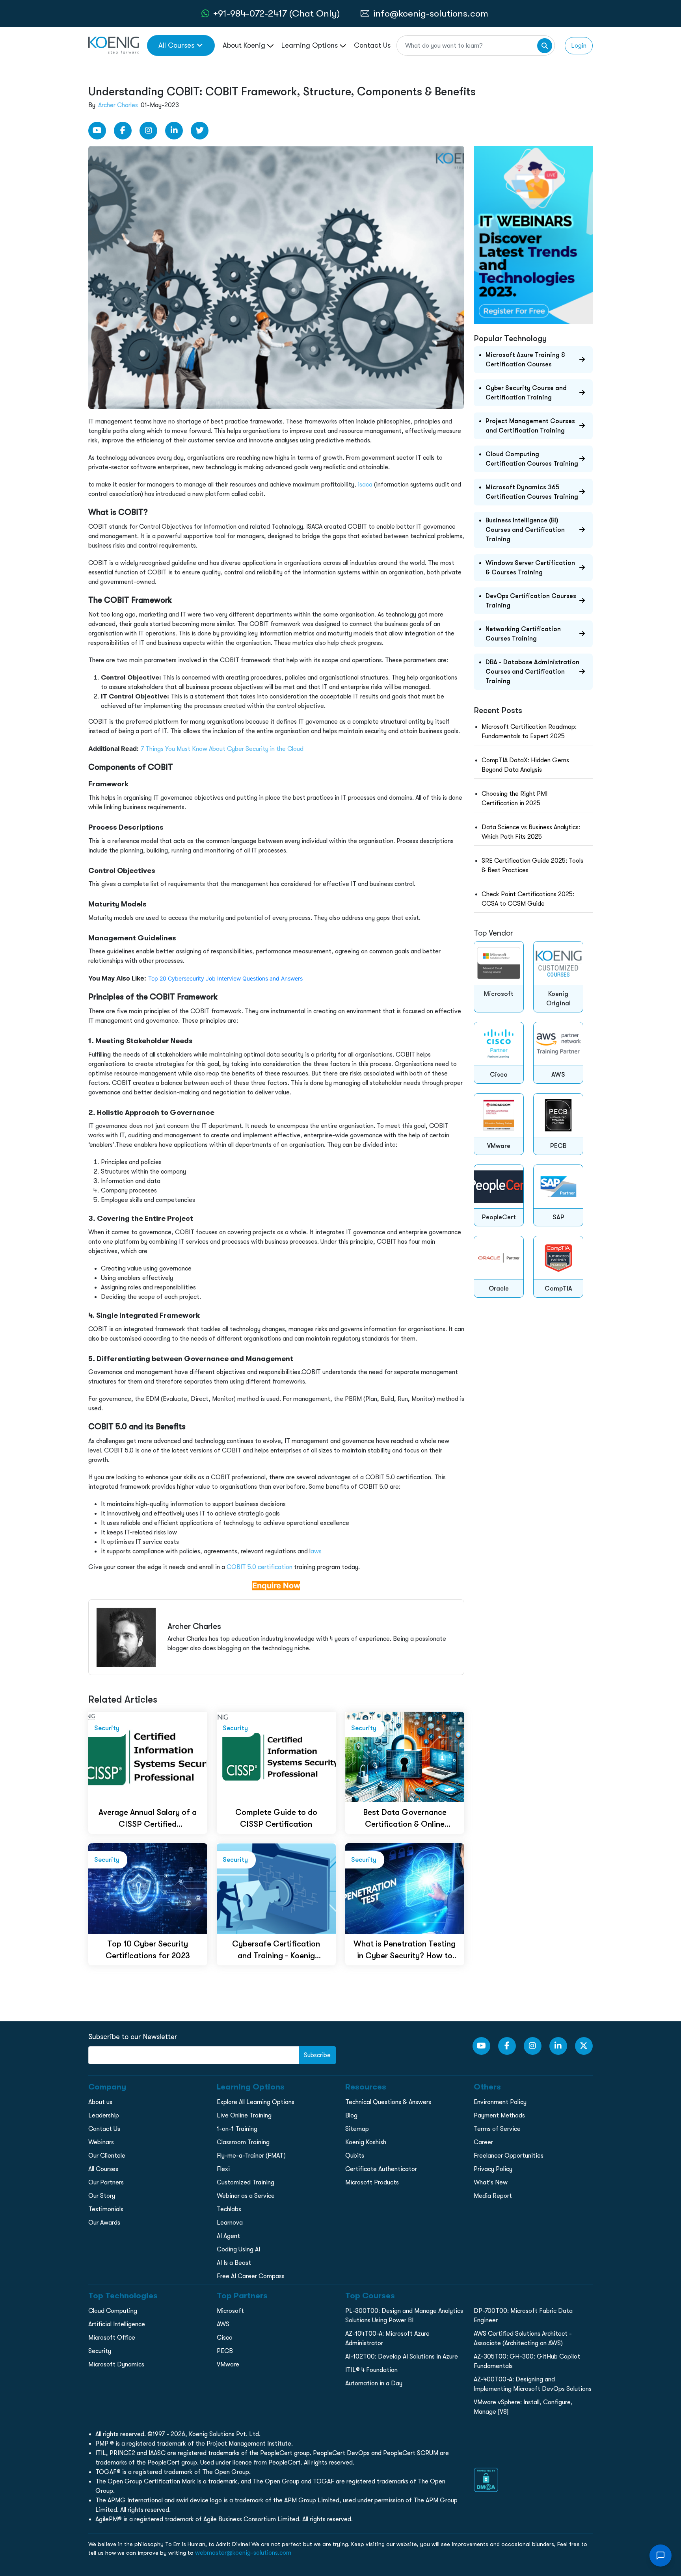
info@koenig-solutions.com (431, 13)
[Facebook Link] (123, 131)
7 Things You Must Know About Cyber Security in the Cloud (222, 749)
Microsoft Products (372, 2182)
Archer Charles (118, 105)
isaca (365, 485)
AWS (223, 2324)
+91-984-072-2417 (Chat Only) (276, 13)
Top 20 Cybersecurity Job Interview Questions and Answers (225, 978)
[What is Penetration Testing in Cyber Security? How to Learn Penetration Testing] (405, 1888)
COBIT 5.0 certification (260, 1567)
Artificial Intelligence (117, 2324)
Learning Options (311, 45)
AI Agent (228, 2236)
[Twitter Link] (200, 131)
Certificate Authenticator (381, 2169)
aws (316, 1551)
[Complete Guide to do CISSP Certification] (276, 1757)
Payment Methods (499, 2115)
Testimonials (106, 2209)
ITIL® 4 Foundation (371, 2370)
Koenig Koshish (366, 2142)
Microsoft (230, 2311)
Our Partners (106, 2182)
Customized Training (246, 2182)
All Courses (176, 45)
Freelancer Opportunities (509, 2156)
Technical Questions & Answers (388, 2102)
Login (579, 46)
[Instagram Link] (148, 131)
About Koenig (245, 45)
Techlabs (229, 2209)
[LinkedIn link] (174, 131)
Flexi (223, 2169)
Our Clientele (107, 2156)
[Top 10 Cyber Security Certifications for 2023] (148, 1888)
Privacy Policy (493, 2169)
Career (483, 2142)
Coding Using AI (238, 2249)
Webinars (101, 2142)
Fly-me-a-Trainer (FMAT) (251, 2156)
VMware (228, 2364)
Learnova (230, 2223)
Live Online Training (244, 2115)
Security (100, 2351)
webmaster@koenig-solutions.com (243, 2553)
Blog (351, 2115)
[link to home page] (114, 45)
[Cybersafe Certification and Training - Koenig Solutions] (276, 1888)
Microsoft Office (112, 2338)
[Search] (545, 46)
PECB (225, 2351)
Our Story (102, 2196)
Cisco (225, 2338)
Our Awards (104, 2223)
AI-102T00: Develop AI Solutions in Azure (402, 2357)
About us (100, 2102)
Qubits (355, 2156)
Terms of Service (497, 2129)
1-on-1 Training (237, 2129)
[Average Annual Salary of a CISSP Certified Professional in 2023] (148, 1757)
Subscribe (317, 2055)
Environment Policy (500, 2102)
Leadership (104, 2115)
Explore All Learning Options (256, 2102)
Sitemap (357, 2129)
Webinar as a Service (246, 2196)
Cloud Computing (113, 2311)
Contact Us (372, 45)
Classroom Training (243, 2142)
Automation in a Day (374, 2383)
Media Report (493, 2196)
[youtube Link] (97, 131)
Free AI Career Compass (251, 2276)
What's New (491, 2182)
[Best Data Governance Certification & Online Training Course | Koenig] (405, 1757)
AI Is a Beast (234, 2263)
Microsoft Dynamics (116, 2364)
